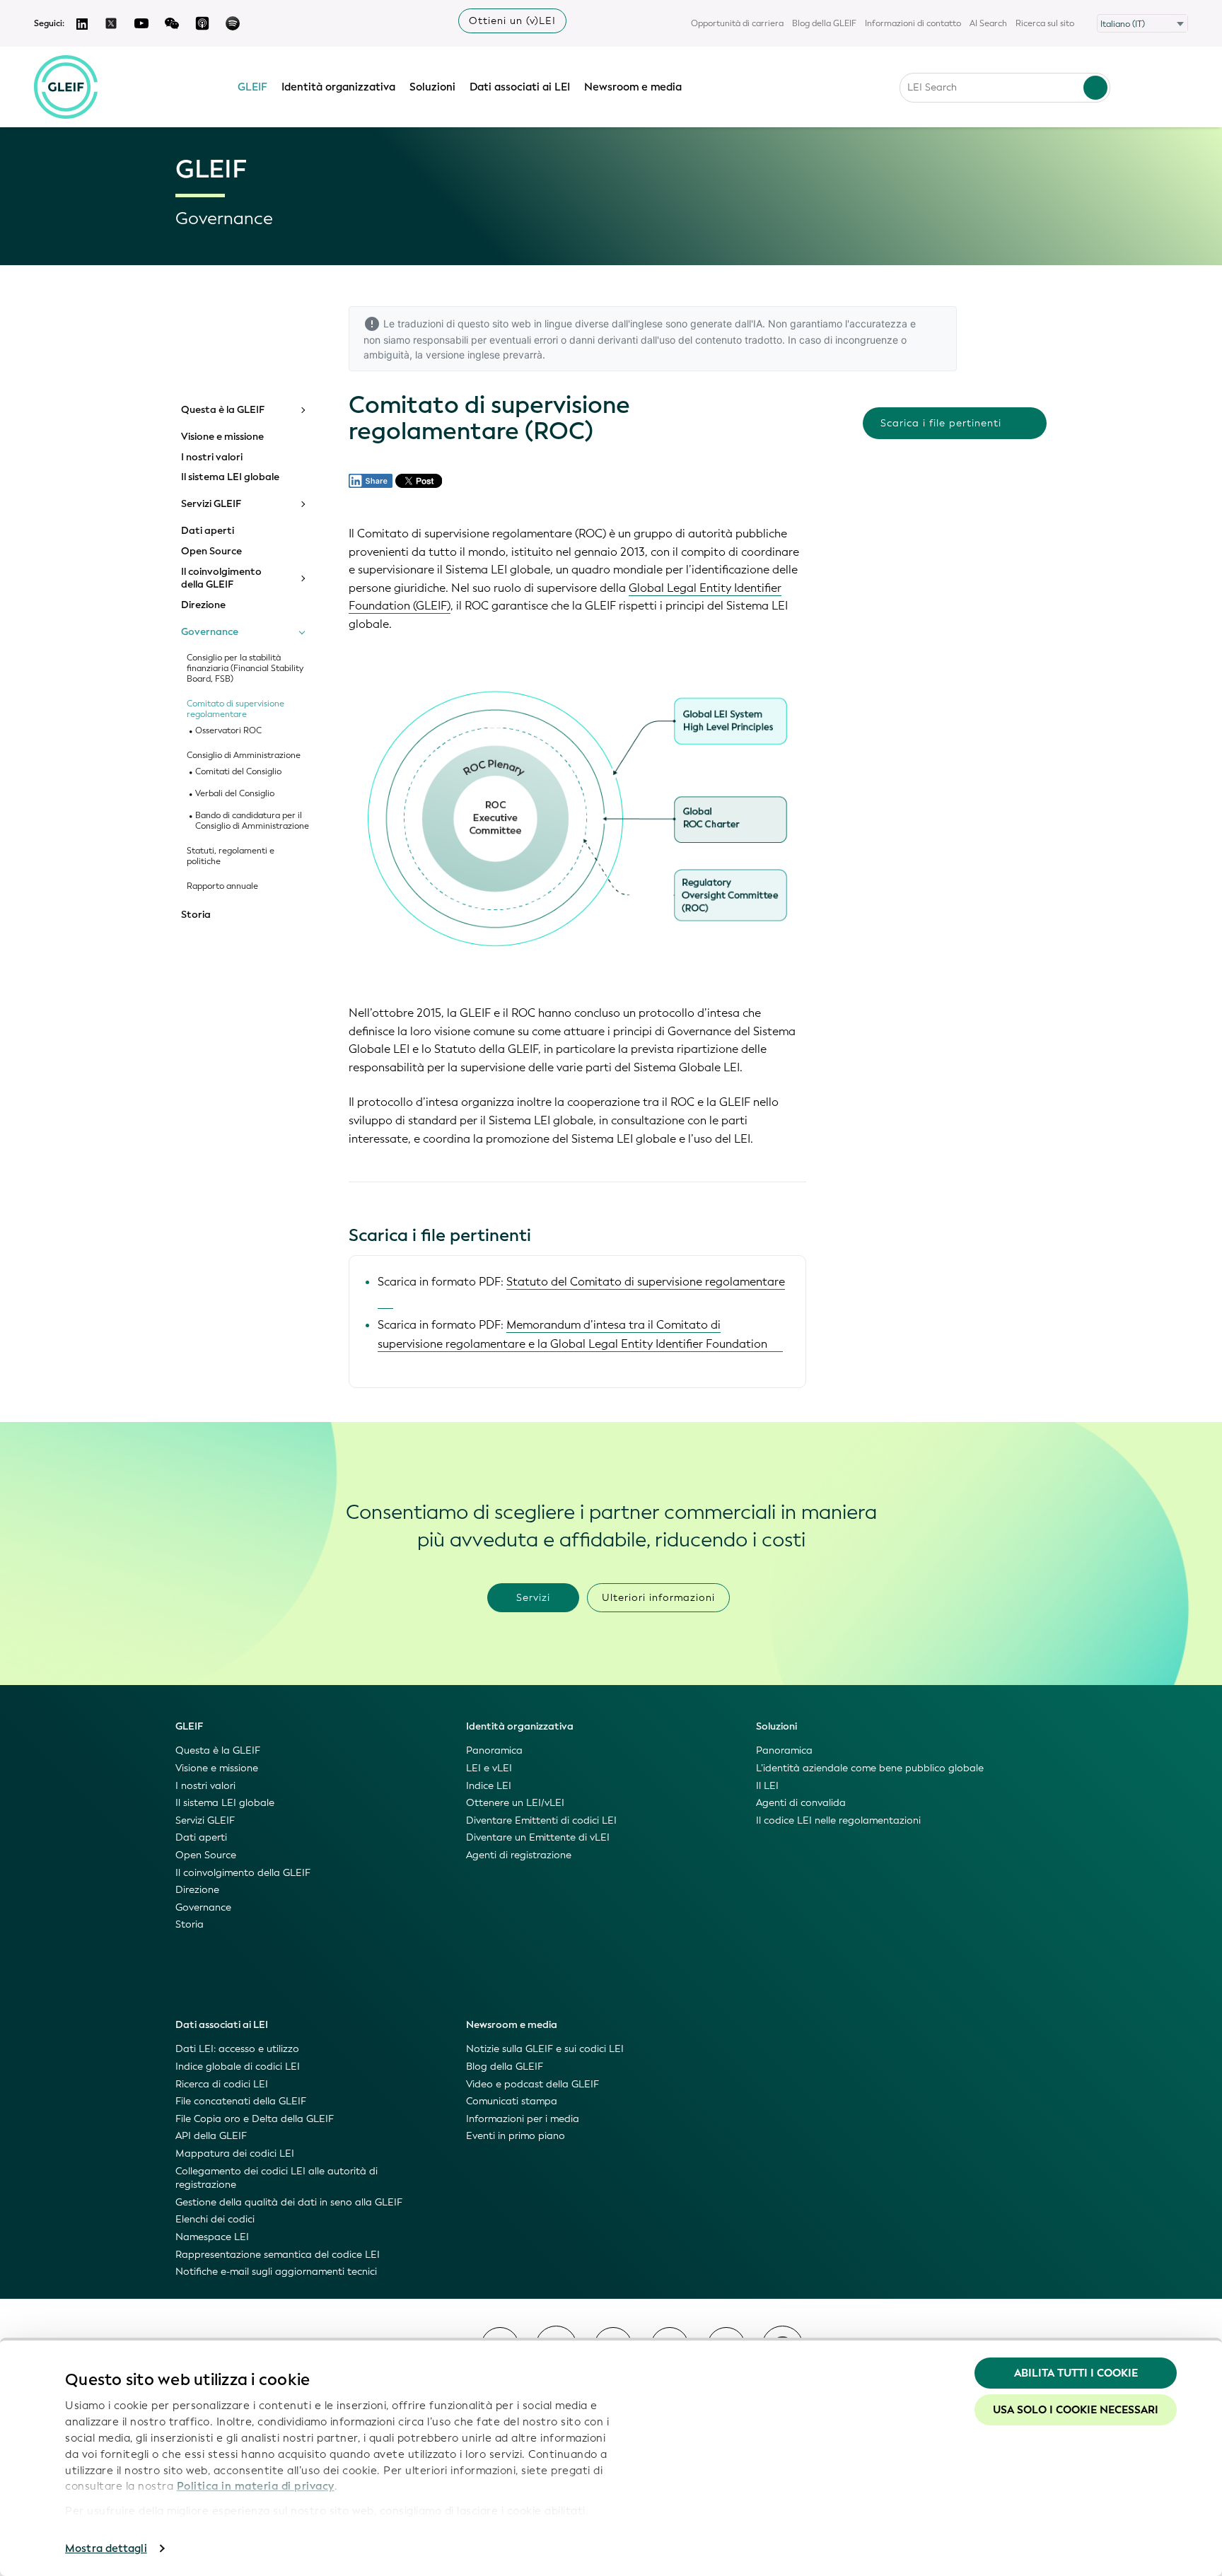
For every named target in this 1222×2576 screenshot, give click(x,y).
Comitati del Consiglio (238, 772)
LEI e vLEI (489, 1768)
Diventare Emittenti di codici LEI (541, 1820)
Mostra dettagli (106, 2548)
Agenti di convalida (801, 1803)
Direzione (203, 605)
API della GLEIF (211, 2136)
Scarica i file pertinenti (941, 423)
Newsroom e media (633, 87)
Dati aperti (208, 531)
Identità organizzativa (338, 87)
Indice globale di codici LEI (238, 2067)
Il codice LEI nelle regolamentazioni (838, 1820)
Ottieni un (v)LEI (512, 21)
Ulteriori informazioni (658, 1598)
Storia (196, 915)
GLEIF (252, 87)
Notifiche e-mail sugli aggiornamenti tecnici (276, 2272)
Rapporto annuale (222, 886)
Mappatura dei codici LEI (235, 2154)
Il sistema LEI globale (230, 477)
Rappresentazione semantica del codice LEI (278, 2255)
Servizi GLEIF (211, 504)
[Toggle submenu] (302, 410)
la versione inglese (458, 355)
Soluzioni (432, 87)
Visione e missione (222, 437)
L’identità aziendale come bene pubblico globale (870, 1768)
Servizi (533, 1598)
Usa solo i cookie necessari (1076, 2410)
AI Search (988, 23)
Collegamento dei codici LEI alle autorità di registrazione (277, 2178)
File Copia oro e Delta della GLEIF (255, 2119)
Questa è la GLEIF (223, 410)
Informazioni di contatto (913, 23)
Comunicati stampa (512, 2101)
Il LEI (767, 1786)
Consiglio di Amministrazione (244, 756)
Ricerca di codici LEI (222, 2084)
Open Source (211, 552)
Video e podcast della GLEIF (533, 2084)
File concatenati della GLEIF (241, 2101)
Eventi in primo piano (516, 2136)
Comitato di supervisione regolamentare (235, 709)
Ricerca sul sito (1045, 23)
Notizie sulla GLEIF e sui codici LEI (545, 2049)
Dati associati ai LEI (520, 87)
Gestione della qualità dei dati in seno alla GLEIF (289, 2202)
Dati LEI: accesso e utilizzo (237, 2049)
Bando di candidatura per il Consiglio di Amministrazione (252, 821)
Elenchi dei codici (215, 2219)
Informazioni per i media (523, 2119)
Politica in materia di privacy (256, 2486)
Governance (210, 632)
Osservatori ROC (228, 731)
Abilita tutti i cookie (1076, 2373)
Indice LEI (489, 1786)
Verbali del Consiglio (235, 794)
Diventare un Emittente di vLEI (538, 1837)
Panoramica (494, 1750)
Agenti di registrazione (519, 1855)
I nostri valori (212, 457)
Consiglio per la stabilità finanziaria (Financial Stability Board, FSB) (245, 669)
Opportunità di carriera (737, 23)
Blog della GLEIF (824, 23)
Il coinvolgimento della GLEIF (221, 578)
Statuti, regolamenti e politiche (231, 856)
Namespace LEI (212, 2237)
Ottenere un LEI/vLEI (515, 1803)
